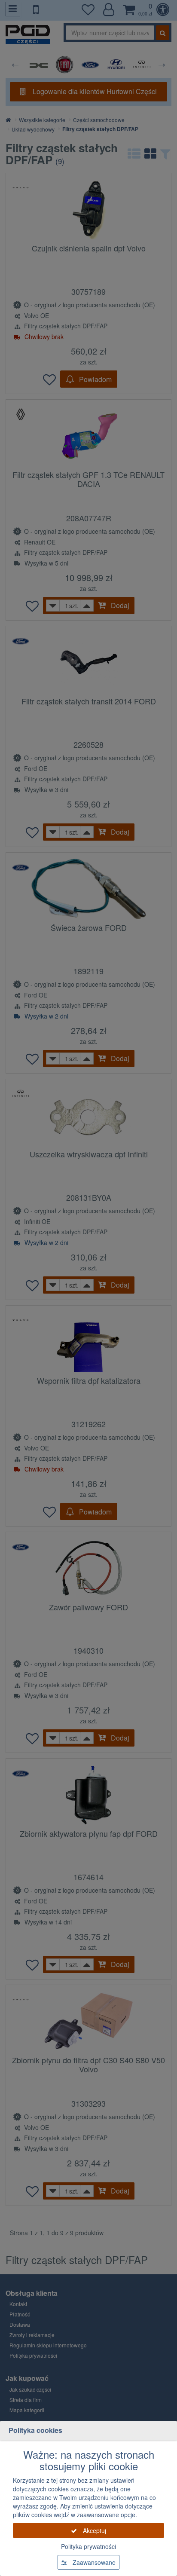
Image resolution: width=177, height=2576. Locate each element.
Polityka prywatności (88, 2546)
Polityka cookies (35, 2430)
